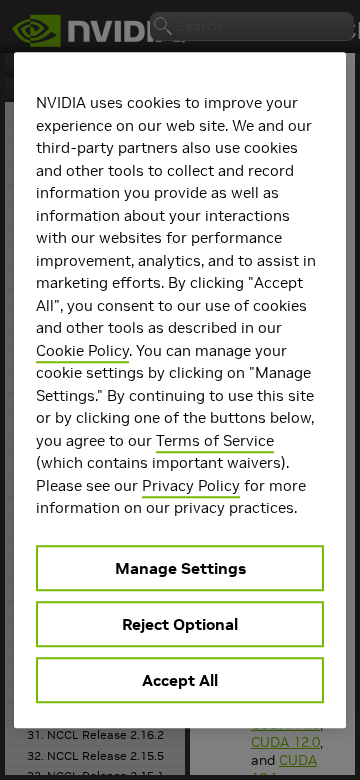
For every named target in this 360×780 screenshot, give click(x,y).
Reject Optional (180, 624)
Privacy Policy (191, 485)
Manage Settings (180, 568)
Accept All (180, 680)
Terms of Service (215, 440)
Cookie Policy (82, 350)
